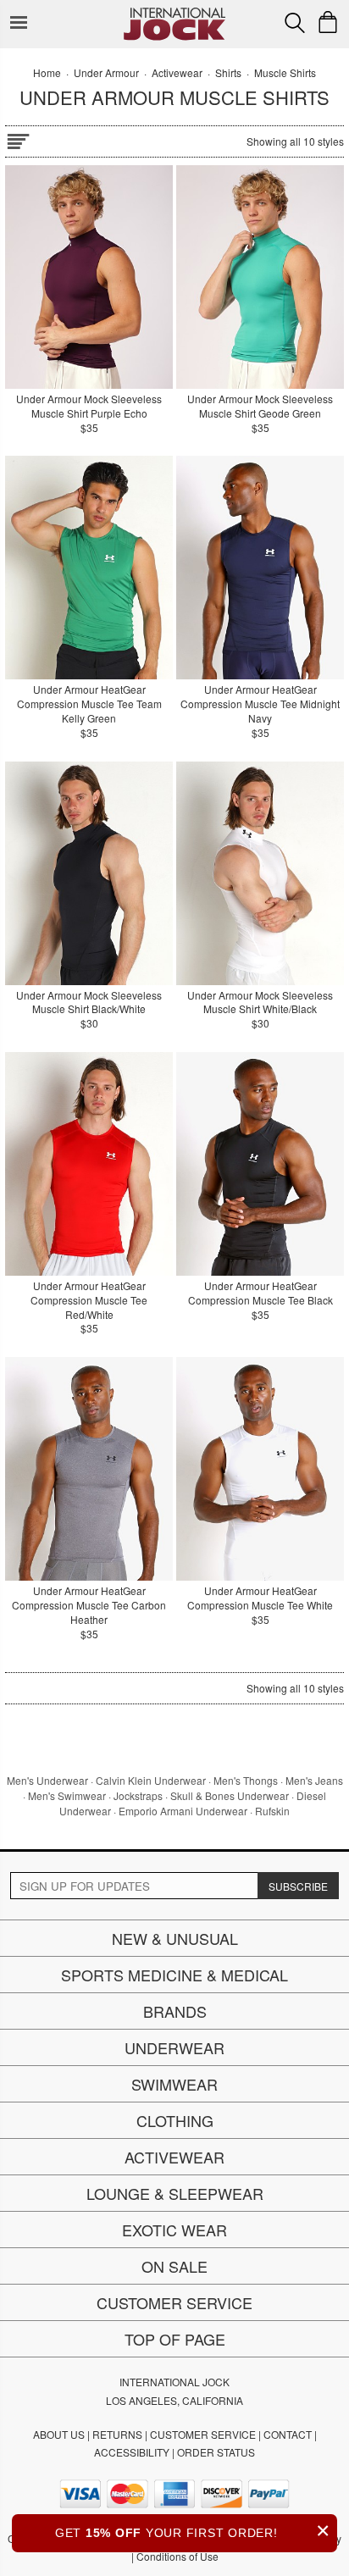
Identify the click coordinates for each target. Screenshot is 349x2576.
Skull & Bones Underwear (230, 1795)
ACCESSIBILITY (132, 2452)
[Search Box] (295, 23)
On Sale (174, 2266)
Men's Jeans (314, 1780)
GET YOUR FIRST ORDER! (193, 2531)
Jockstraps (138, 1795)
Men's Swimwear (67, 1795)
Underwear (174, 2047)
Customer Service (174, 2302)
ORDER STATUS (216, 2452)
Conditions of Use (177, 2556)
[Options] (18, 138)
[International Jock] (174, 13)
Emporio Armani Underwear (183, 1811)
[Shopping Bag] (328, 22)
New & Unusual (175, 1938)
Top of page (175, 2339)
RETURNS (117, 2434)
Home (47, 72)
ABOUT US (59, 2434)
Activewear (174, 2157)
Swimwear (174, 2084)
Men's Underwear (47, 1780)
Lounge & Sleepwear (175, 2193)
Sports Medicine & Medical (174, 1975)
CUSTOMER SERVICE (203, 2434)
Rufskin (272, 1811)
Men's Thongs (246, 1780)
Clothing (175, 2120)
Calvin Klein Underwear (151, 1780)
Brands (175, 2011)
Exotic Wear (174, 2230)
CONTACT (288, 2434)
